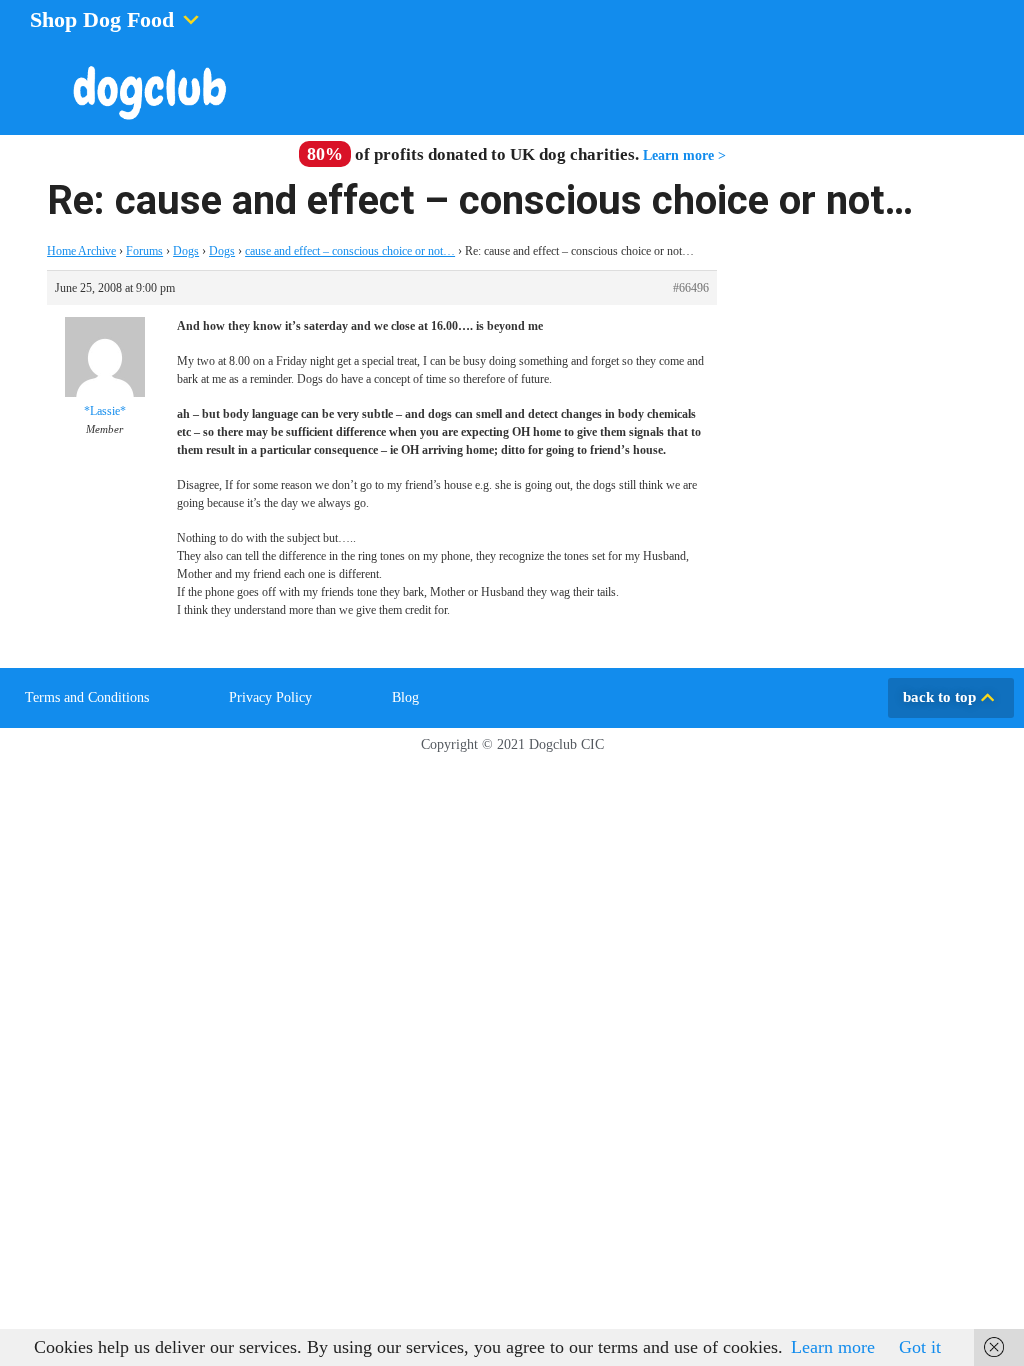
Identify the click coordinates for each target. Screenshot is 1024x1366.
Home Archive (81, 251)
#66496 (691, 288)
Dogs (186, 251)
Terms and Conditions (87, 697)
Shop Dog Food (102, 19)
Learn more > (684, 155)
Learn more (833, 1347)
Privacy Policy (270, 697)
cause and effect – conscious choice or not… (350, 251)
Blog (405, 697)
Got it (920, 1347)
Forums (144, 251)
